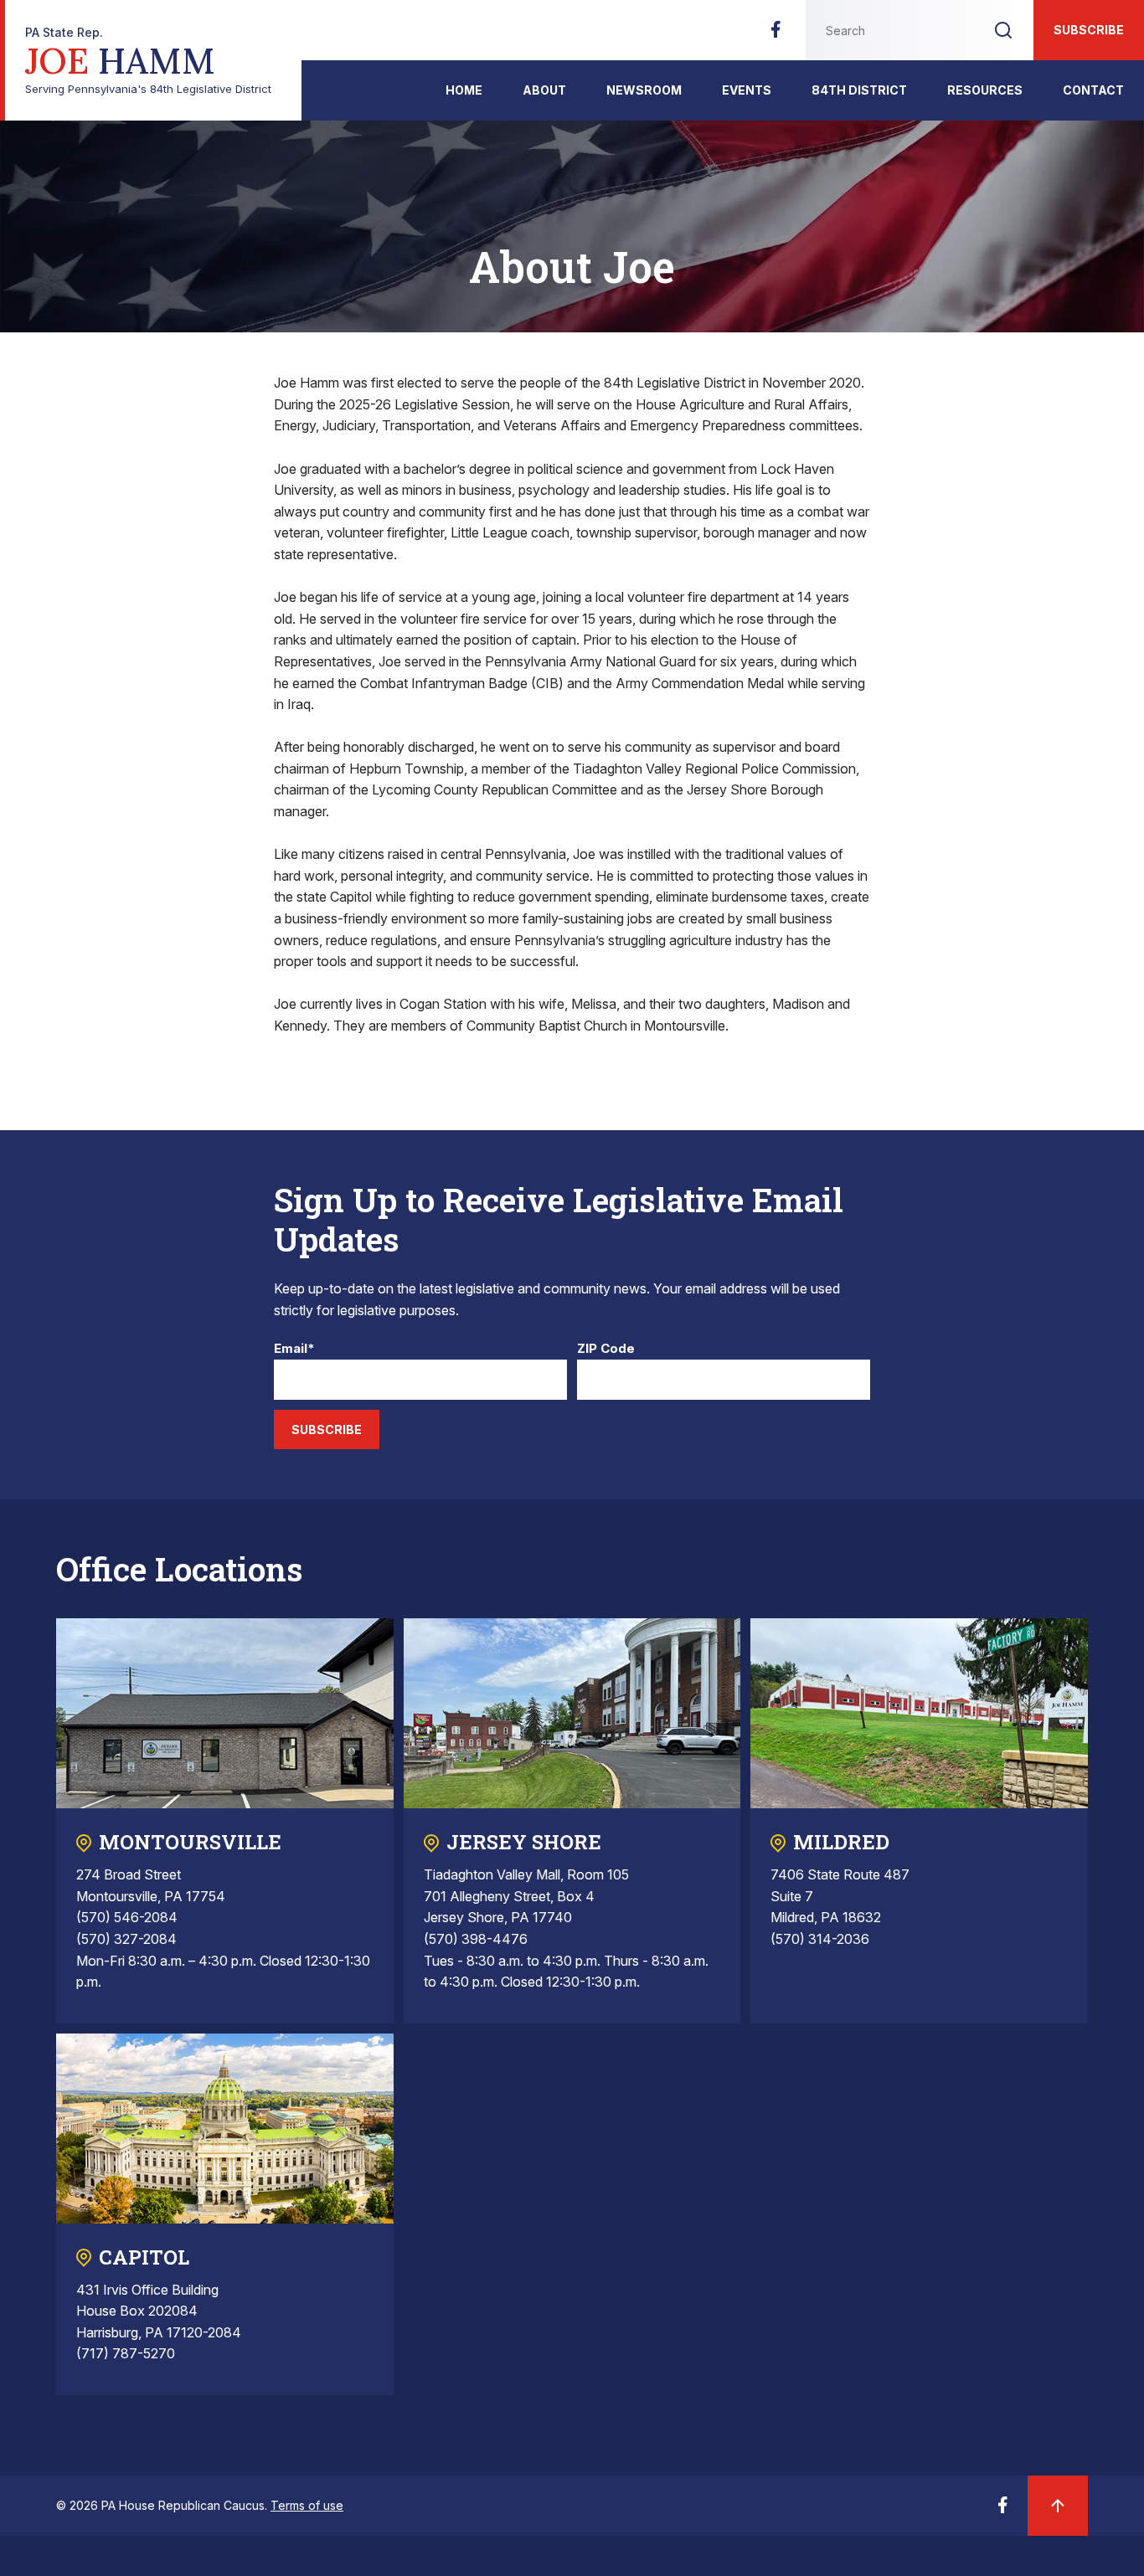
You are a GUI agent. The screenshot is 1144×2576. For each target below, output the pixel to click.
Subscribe (1089, 30)
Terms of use (307, 2505)
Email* (294, 1349)
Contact (1093, 90)
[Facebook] (776, 34)
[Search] (1003, 30)
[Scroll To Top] (1058, 2506)
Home (464, 90)
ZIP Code (606, 1349)
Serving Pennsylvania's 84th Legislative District (148, 61)
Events (747, 90)
